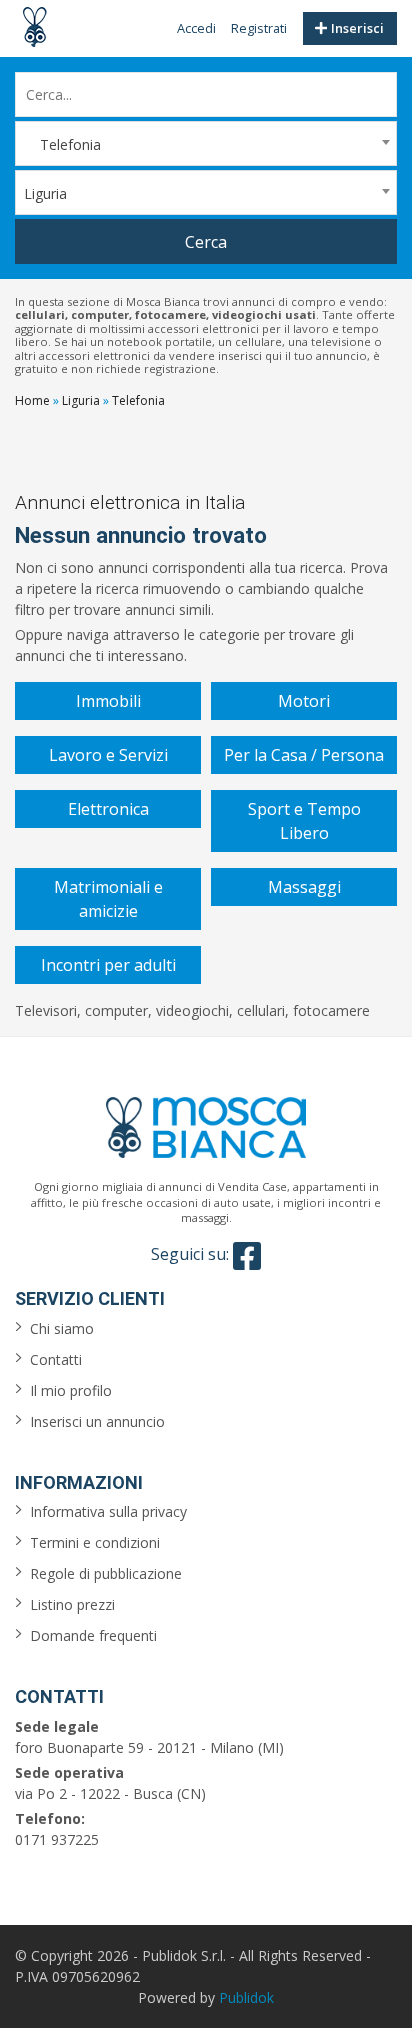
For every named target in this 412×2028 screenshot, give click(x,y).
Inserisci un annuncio (97, 1421)
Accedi (196, 28)
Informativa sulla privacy (108, 1511)
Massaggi (304, 887)
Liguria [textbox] (45, 193)
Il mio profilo (71, 1390)
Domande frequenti (93, 1635)
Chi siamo (62, 1328)
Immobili (108, 701)
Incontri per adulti (108, 965)
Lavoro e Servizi (108, 755)
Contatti (56, 1359)
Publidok (246, 1997)
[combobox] (206, 143)
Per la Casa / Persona (304, 755)
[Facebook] (247, 1256)
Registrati (259, 28)
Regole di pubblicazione (106, 1573)
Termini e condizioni (95, 1542)
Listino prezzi (72, 1604)
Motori (304, 701)
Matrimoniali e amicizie (108, 899)
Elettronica (108, 809)
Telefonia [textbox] (62, 144)
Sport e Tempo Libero (304, 821)
